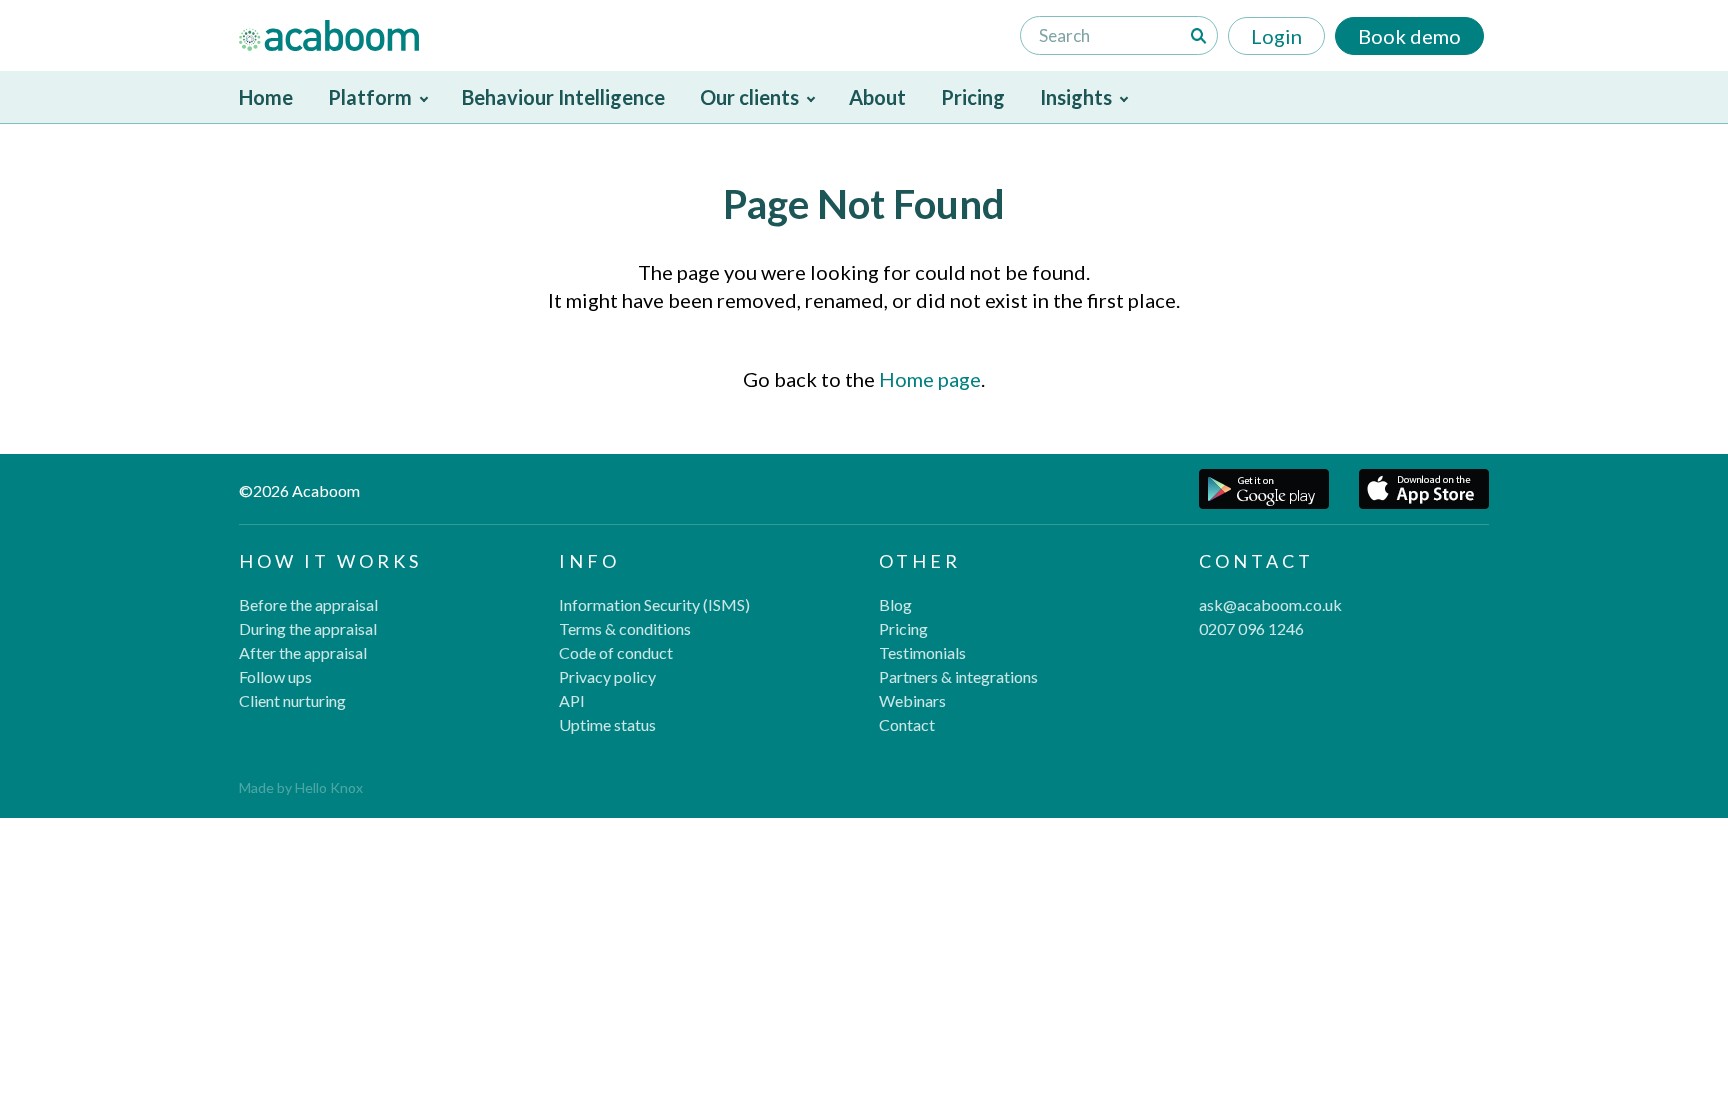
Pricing (973, 97)
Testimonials (922, 652)
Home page (930, 379)
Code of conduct (616, 652)
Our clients (749, 97)
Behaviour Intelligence (563, 97)
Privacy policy (607, 676)
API (572, 700)
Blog (895, 604)
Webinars (912, 700)
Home (266, 97)
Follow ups (275, 676)
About (877, 97)
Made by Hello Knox (301, 787)
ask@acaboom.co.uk (1270, 604)
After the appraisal (303, 652)
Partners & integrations (958, 676)
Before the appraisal (308, 604)
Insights (1076, 97)
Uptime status (607, 724)
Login (1276, 36)
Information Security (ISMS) (654, 604)
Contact (907, 724)
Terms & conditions (625, 628)
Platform (370, 97)
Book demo (1409, 36)
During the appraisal (308, 628)
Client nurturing (292, 700)
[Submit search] (1199, 36)
